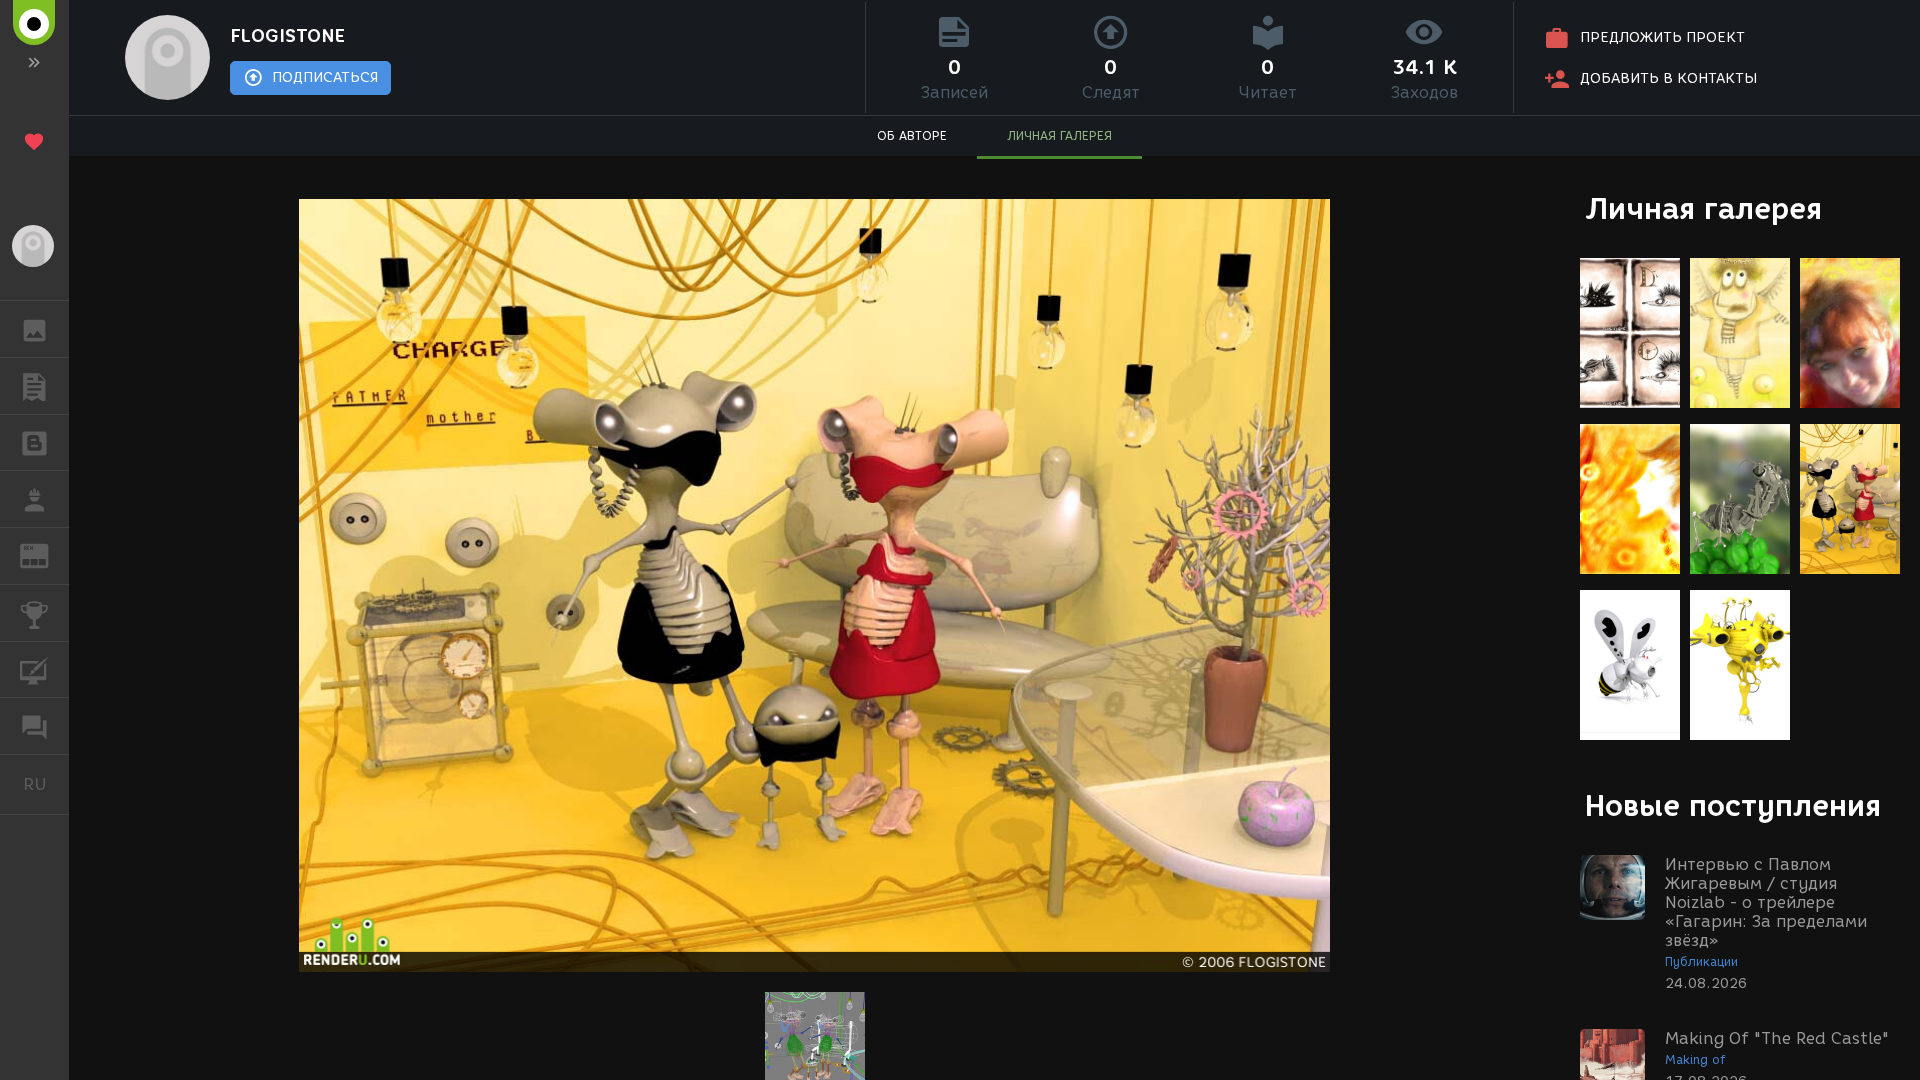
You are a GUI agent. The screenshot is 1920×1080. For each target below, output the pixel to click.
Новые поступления (1733, 805)
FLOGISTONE (287, 36)
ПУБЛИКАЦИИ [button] (34, 386)
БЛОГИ (34, 443)
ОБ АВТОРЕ (912, 135)
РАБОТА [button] (34, 499)
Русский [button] (46, 784)
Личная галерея (1703, 208)
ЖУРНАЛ (46, 554)
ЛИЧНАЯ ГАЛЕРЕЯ (1059, 135)
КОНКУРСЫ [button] (34, 613)
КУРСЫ (34, 670)
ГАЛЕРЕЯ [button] (34, 329)
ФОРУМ (34, 726)
